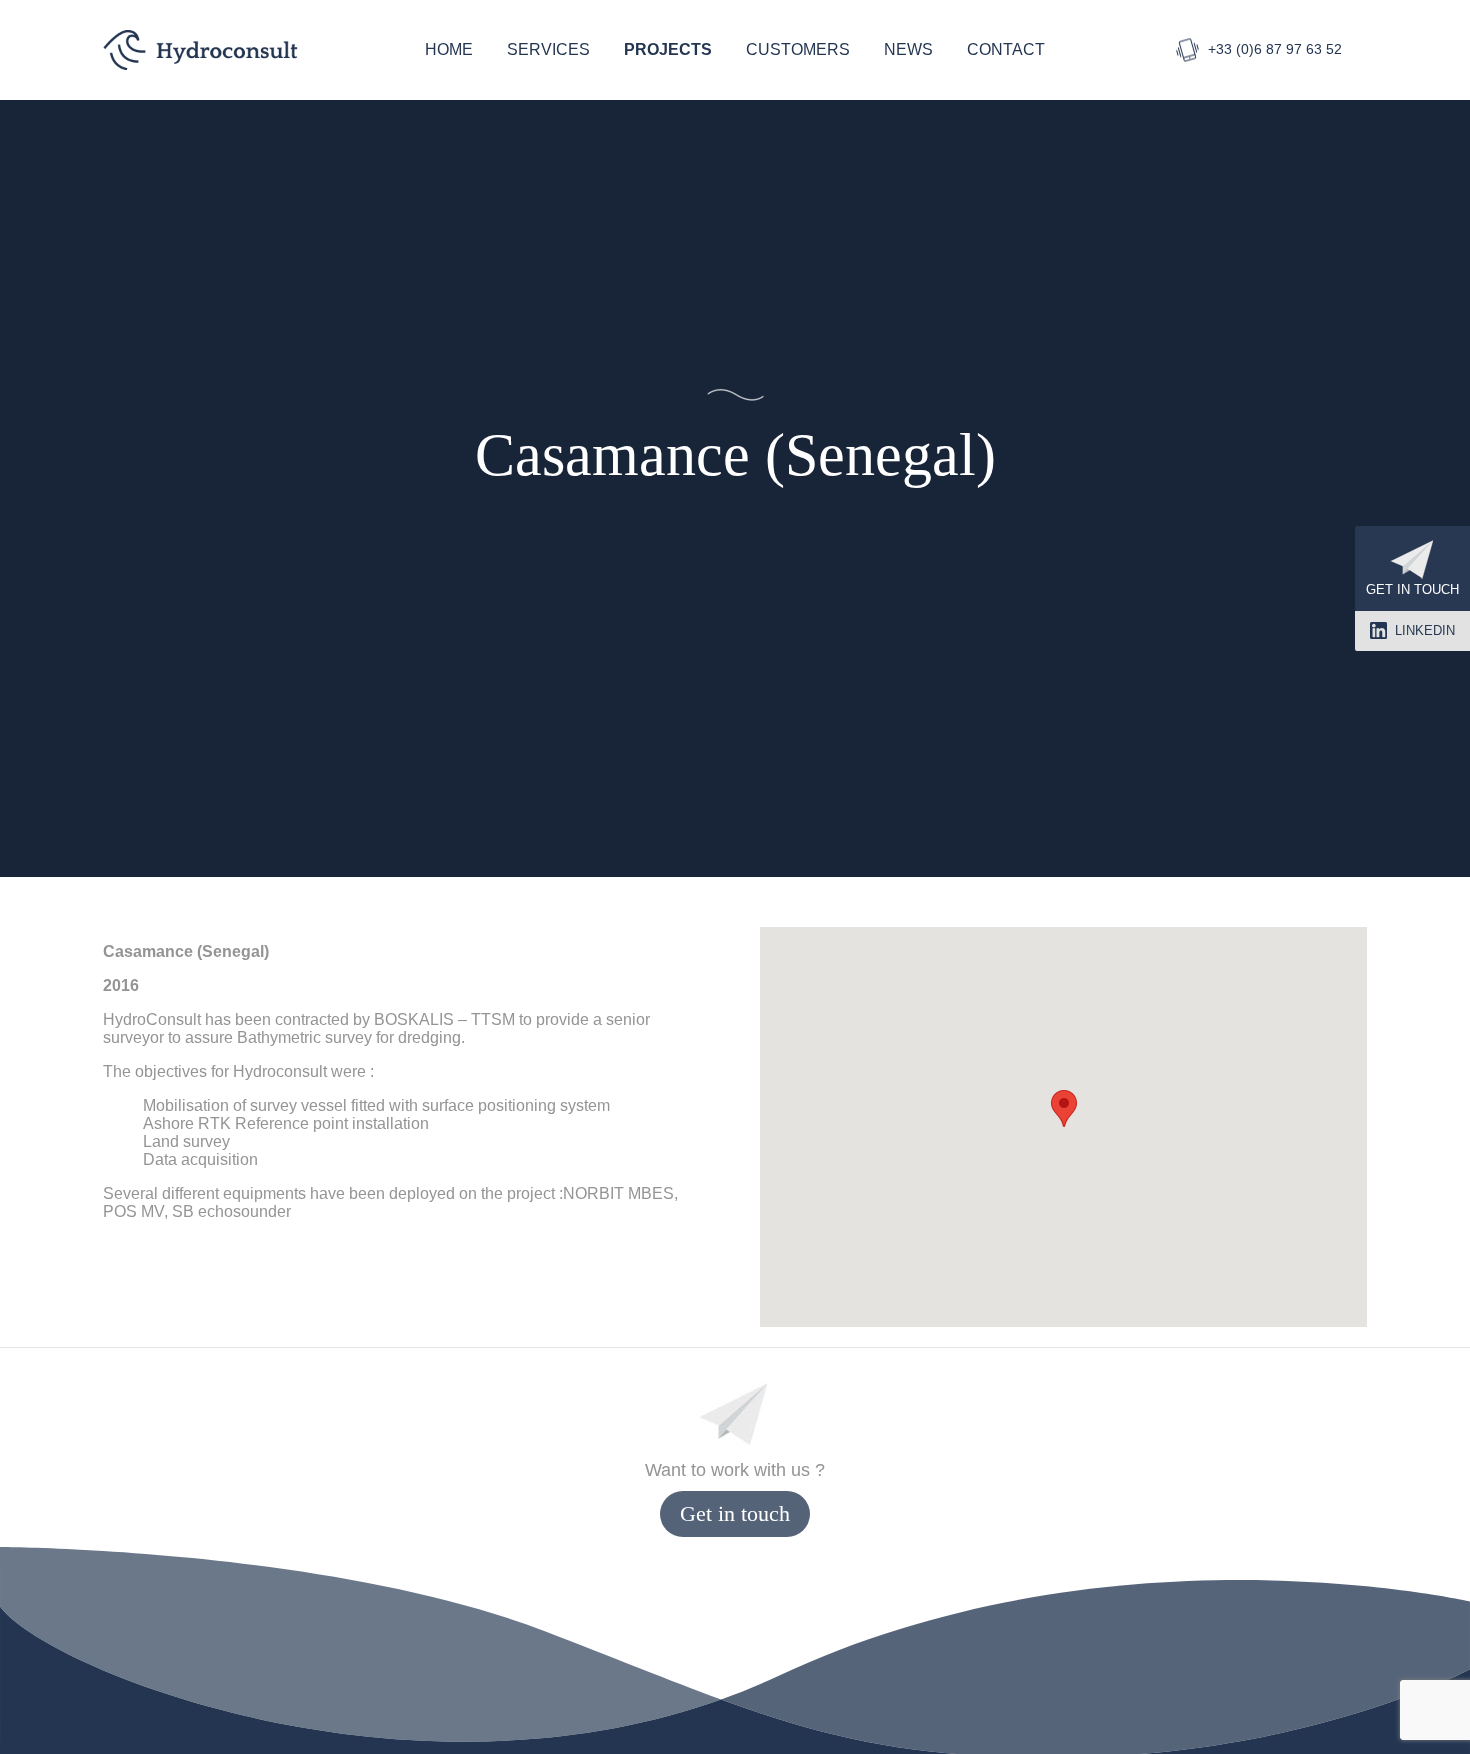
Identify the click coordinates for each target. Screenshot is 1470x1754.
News (908, 49)
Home (449, 49)
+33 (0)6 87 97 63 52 (1275, 49)
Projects (668, 49)
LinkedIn (1425, 630)
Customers (798, 49)
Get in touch (1412, 589)
